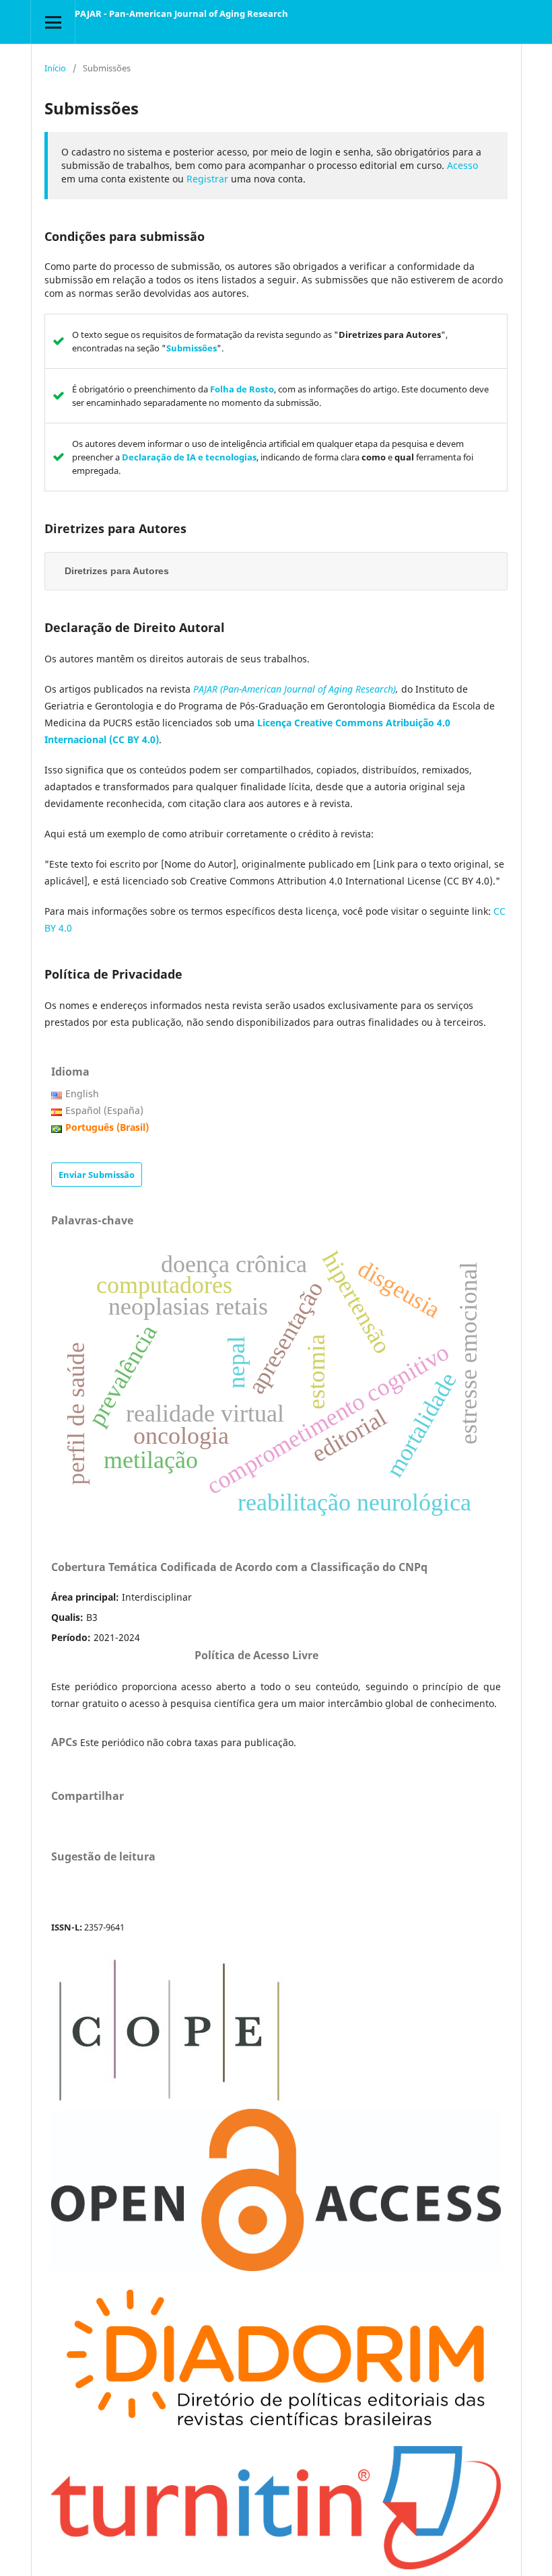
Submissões (192, 348)
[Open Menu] (53, 22)
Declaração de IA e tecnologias (189, 457)
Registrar (207, 179)
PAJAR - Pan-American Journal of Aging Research (181, 13)
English (82, 1093)
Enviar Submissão (97, 1175)
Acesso (462, 165)
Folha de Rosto (242, 389)
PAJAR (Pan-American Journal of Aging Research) (295, 689)
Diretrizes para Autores (117, 571)
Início (55, 68)
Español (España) (104, 1110)
